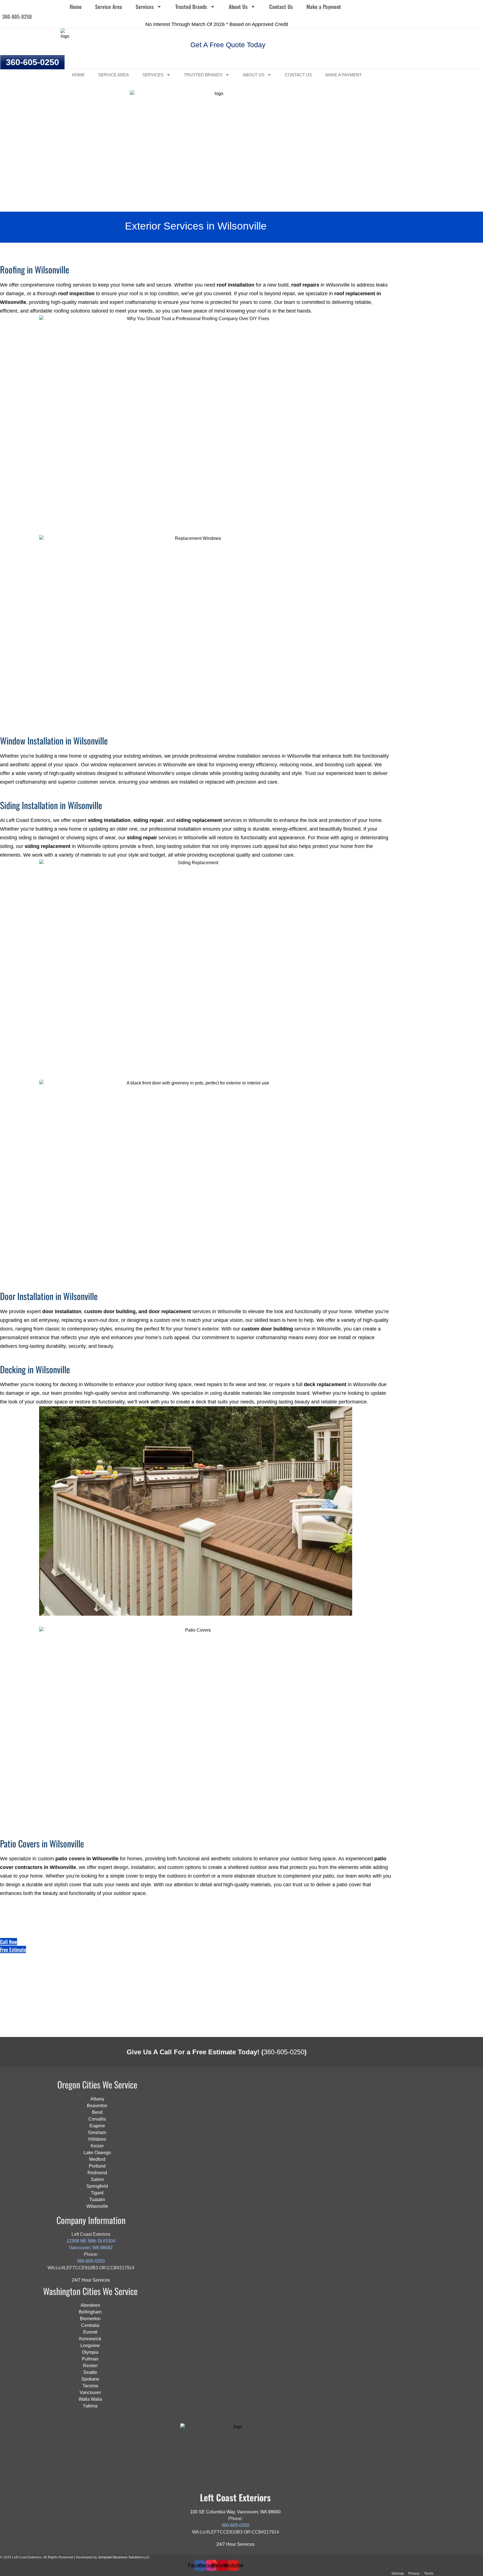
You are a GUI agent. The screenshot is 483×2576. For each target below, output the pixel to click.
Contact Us (281, 6)
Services (145, 6)
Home (76, 6)
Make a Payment (324, 6)
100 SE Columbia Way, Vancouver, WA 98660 (235, 2512)
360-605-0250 (284, 2052)
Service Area (109, 6)
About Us (238, 6)
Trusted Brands (191, 6)
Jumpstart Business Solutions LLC (124, 2557)
